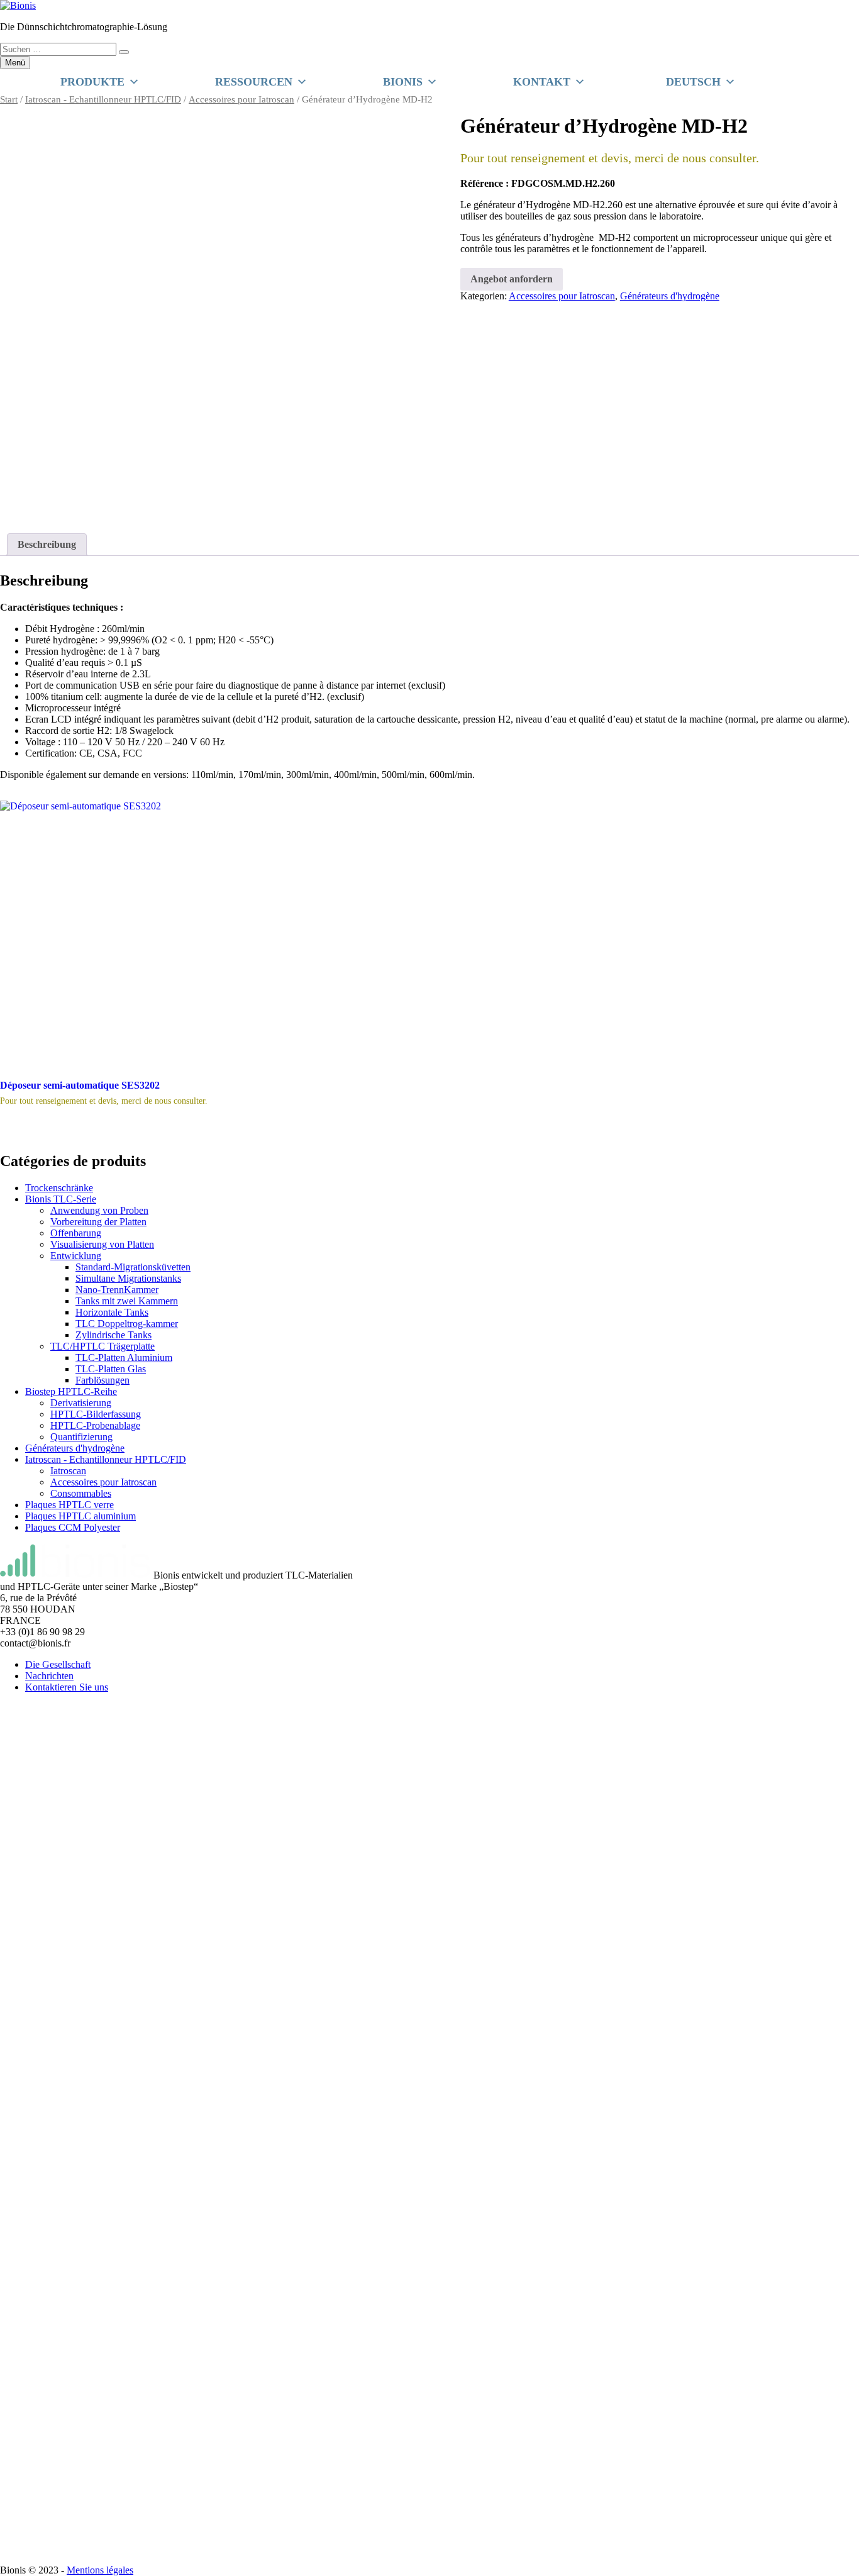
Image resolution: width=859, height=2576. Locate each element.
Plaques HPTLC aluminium (80, 1516)
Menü (15, 63)
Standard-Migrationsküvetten (133, 1267)
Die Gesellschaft (58, 1664)
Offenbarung (76, 1233)
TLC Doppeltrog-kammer (127, 1324)
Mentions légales (100, 2570)
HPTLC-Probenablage (95, 1425)
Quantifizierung (81, 1437)
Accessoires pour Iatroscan (241, 99)
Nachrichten (49, 1676)
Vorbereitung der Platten (98, 1222)
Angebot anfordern (512, 279)
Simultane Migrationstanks (128, 1278)
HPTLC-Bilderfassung (96, 1414)
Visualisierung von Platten (102, 1244)
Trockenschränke (59, 1188)
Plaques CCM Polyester (73, 1527)
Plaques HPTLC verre (69, 1505)
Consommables (81, 1493)
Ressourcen (254, 82)
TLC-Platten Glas (111, 1369)
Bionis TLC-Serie (61, 1199)
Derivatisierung (81, 1403)
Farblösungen (103, 1380)
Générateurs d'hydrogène (670, 296)
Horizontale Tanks (112, 1312)
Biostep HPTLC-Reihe (71, 1391)
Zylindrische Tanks (114, 1335)
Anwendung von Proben (99, 1210)
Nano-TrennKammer (117, 1290)
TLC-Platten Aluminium (124, 1357)
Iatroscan (68, 1471)
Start (9, 99)
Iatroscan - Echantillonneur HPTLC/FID (103, 99)
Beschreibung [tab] (47, 544)
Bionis (403, 82)
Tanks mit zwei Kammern (127, 1301)
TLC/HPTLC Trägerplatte (103, 1346)
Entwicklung (76, 1256)
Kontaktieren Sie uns (67, 1687)
